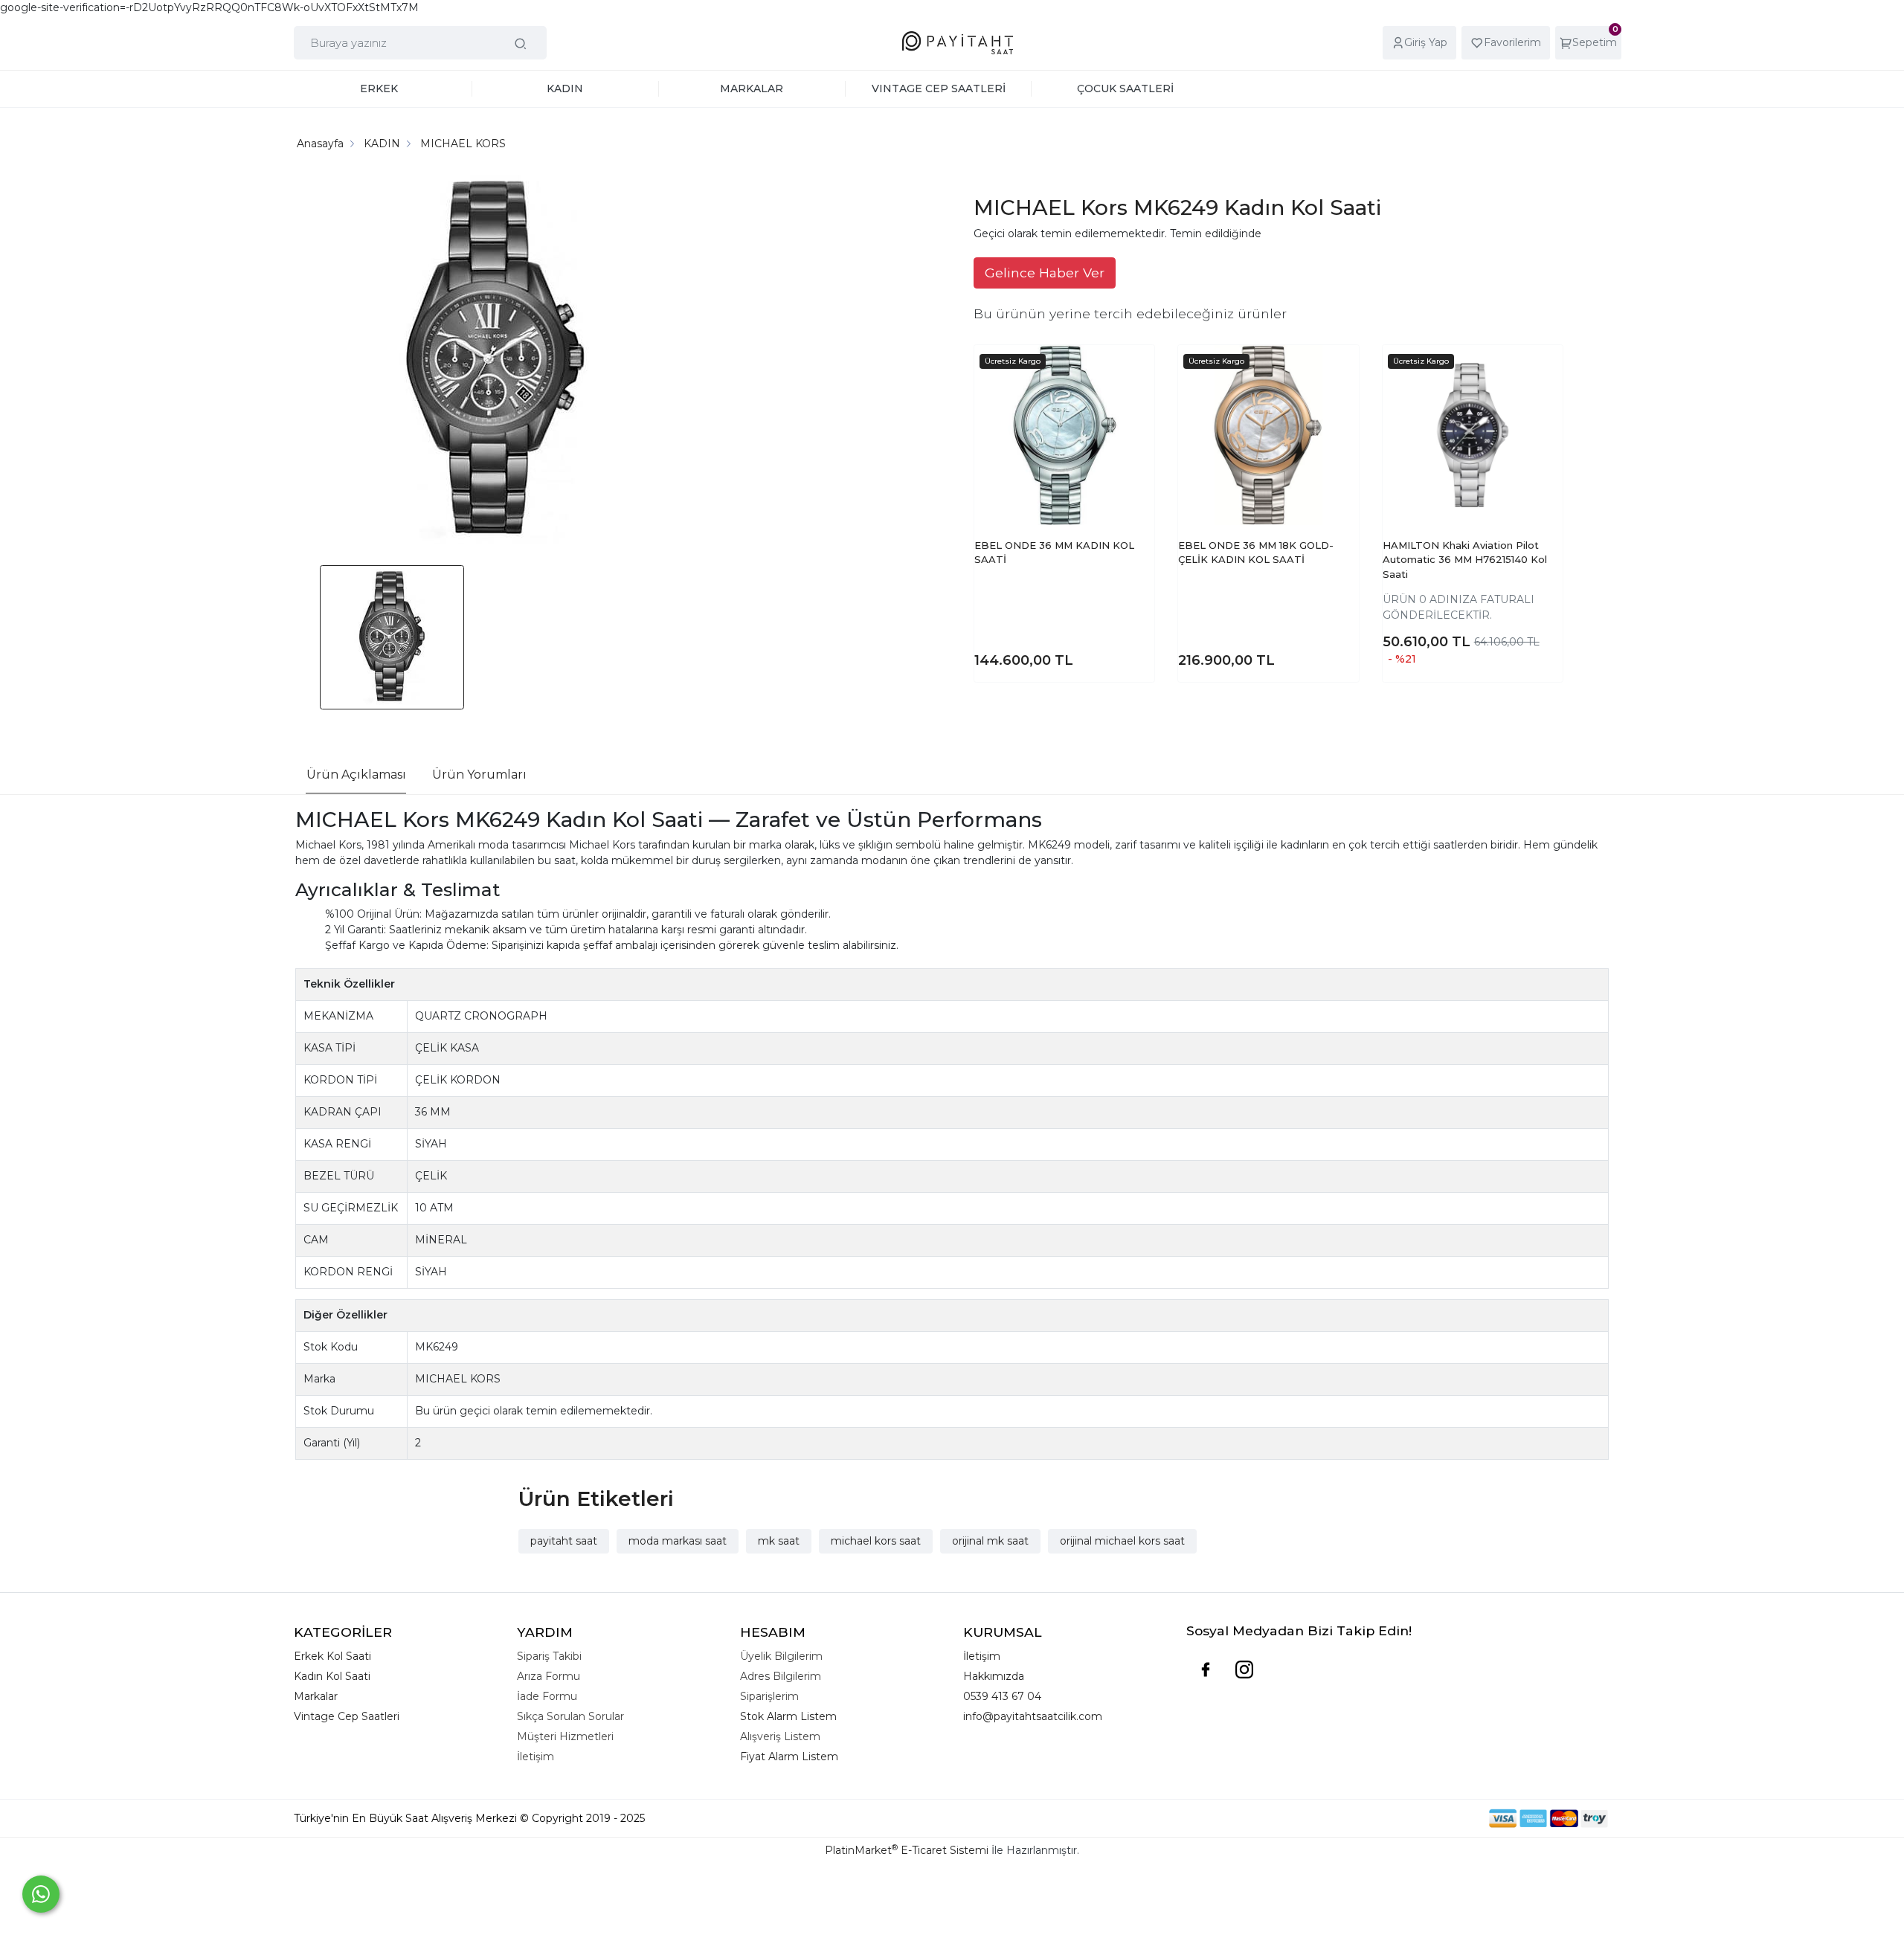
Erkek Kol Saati (332, 1656)
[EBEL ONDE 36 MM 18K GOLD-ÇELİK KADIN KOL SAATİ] (1268, 435)
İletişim (982, 1656)
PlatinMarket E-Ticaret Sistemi (907, 1850)
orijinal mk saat (990, 1541)
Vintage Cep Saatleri (347, 1716)
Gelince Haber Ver (1045, 273)
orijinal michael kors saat (1122, 1541)
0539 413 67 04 (1002, 1696)
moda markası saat (678, 1541)
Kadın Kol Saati (332, 1676)
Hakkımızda (994, 1676)
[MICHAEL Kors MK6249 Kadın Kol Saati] (495, 363)
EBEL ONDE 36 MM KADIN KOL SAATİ (1054, 553)
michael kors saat (876, 1541)
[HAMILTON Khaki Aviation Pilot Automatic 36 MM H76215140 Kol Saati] (1473, 435)
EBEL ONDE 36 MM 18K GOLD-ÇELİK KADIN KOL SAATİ (1256, 553)
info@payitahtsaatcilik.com (1033, 1716)
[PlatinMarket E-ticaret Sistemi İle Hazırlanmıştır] (1438, 1819)
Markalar (316, 1696)
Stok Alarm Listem (788, 1716)
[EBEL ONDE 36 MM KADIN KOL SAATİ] (1064, 435)
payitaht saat (564, 1541)
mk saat (779, 1541)
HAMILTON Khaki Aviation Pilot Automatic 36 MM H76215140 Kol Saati (1465, 560)
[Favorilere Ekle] (1129, 384)
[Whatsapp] (41, 1894)
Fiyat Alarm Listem (789, 1757)
